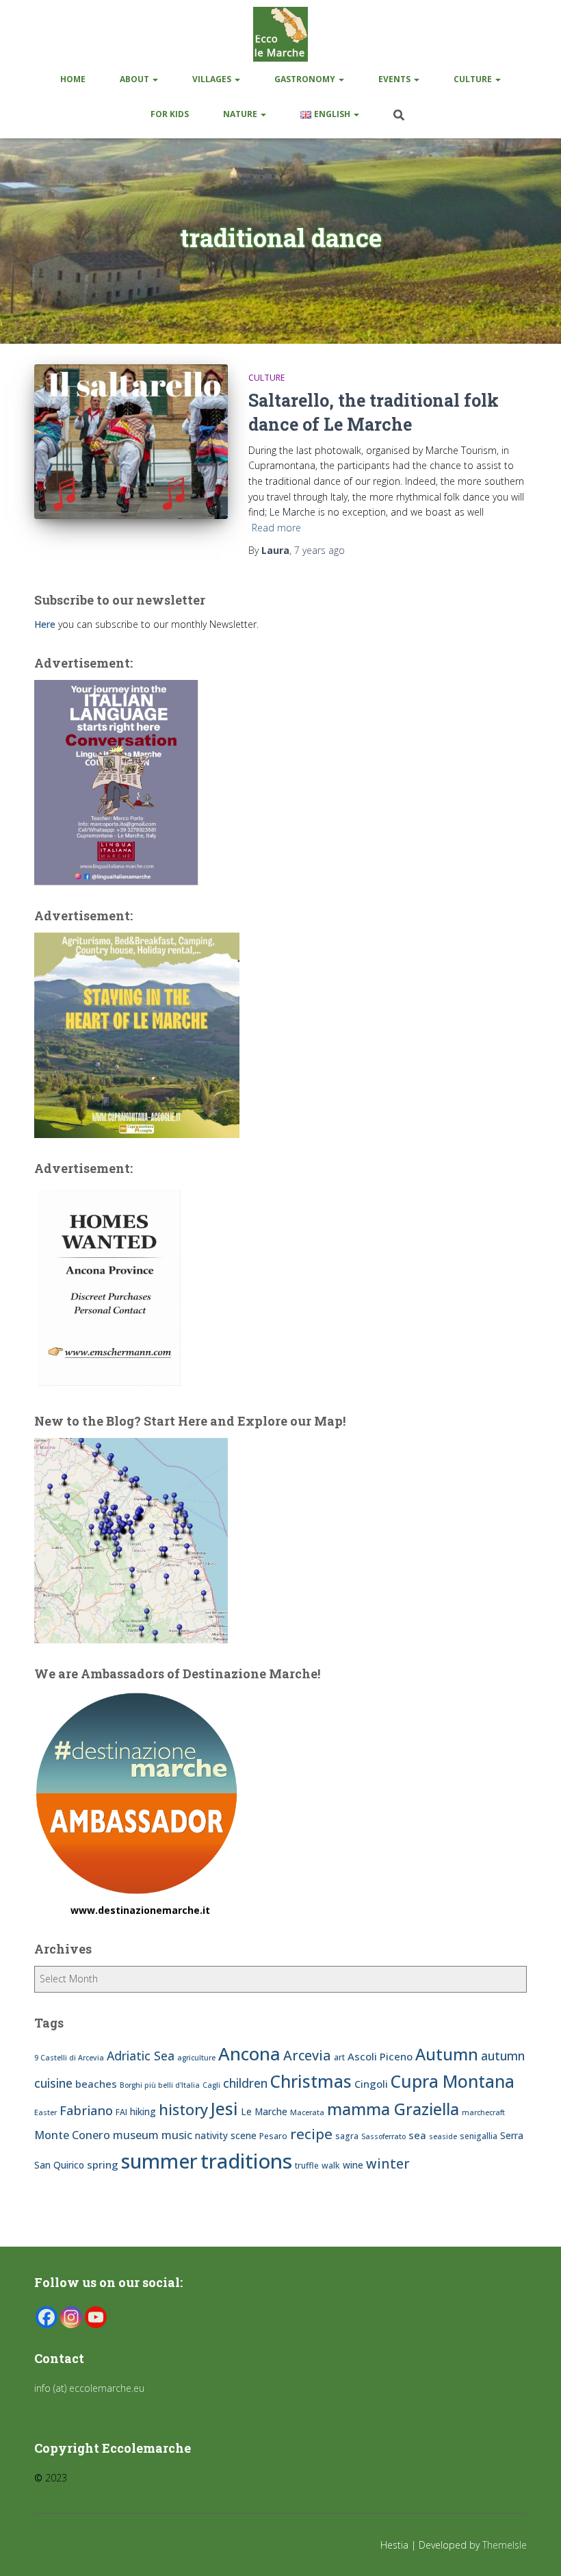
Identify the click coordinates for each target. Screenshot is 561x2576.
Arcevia (307, 2055)
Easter (45, 2112)
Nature (241, 114)
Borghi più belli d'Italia (160, 2085)
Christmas (311, 2081)
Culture (474, 79)
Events (395, 79)
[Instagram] (71, 2317)
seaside (443, 2136)
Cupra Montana (453, 2081)
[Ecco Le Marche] (280, 34)
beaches (96, 2084)
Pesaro (273, 2136)
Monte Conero (72, 2135)
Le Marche (264, 2111)
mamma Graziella (393, 2109)
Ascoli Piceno (380, 2056)
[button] (155, 79)
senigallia (479, 2136)
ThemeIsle (505, 2545)
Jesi (224, 2109)
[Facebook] (47, 2317)
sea (417, 2135)
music (177, 2135)
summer (159, 2161)
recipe (311, 2134)
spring (103, 2164)
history (183, 2109)
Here (45, 624)
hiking (143, 2111)
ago (319, 550)
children (245, 2083)
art (339, 2057)
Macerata (307, 2112)
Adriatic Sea (141, 2056)
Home (73, 79)
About (135, 79)
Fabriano (86, 2110)
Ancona (249, 2054)
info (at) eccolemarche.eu (91, 2388)
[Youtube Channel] (96, 2317)
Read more (276, 528)
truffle (307, 2165)
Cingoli (371, 2084)
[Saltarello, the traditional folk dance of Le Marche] (131, 442)
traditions (246, 2161)
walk (331, 2165)
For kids (170, 114)
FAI (121, 2112)
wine (353, 2165)
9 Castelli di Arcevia (69, 2058)
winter (388, 2163)
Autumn (447, 2054)
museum (136, 2135)
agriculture (196, 2058)
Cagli (211, 2085)
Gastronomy (306, 79)
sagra (347, 2136)
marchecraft (483, 2112)
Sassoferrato (383, 2136)
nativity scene (226, 2135)
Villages (213, 79)
